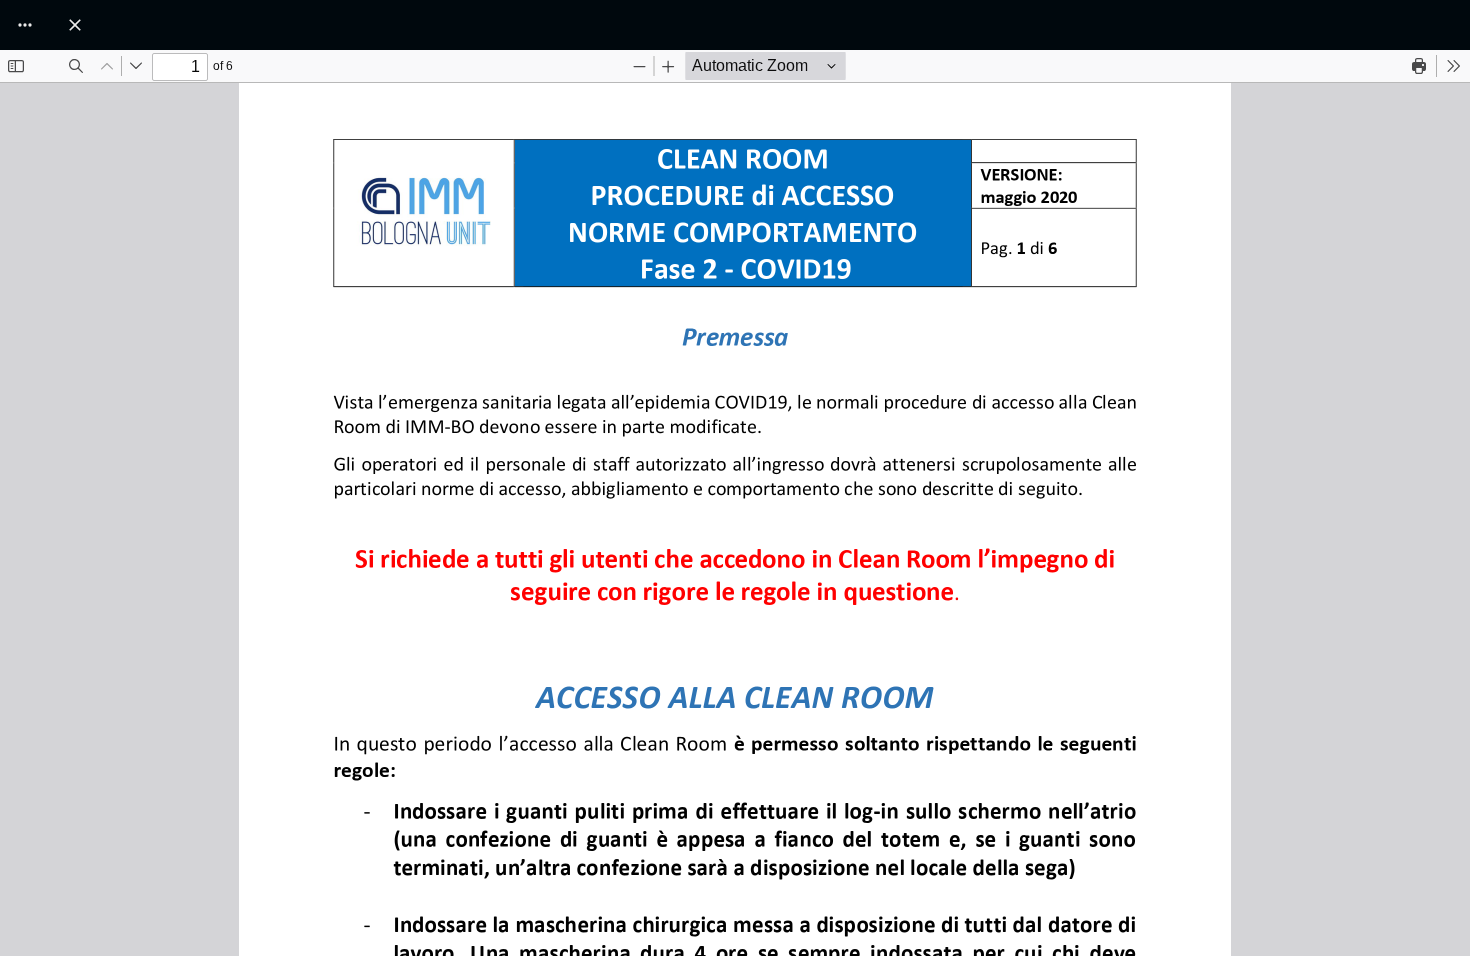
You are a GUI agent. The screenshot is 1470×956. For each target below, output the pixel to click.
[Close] (75, 25)
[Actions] (25, 25)
